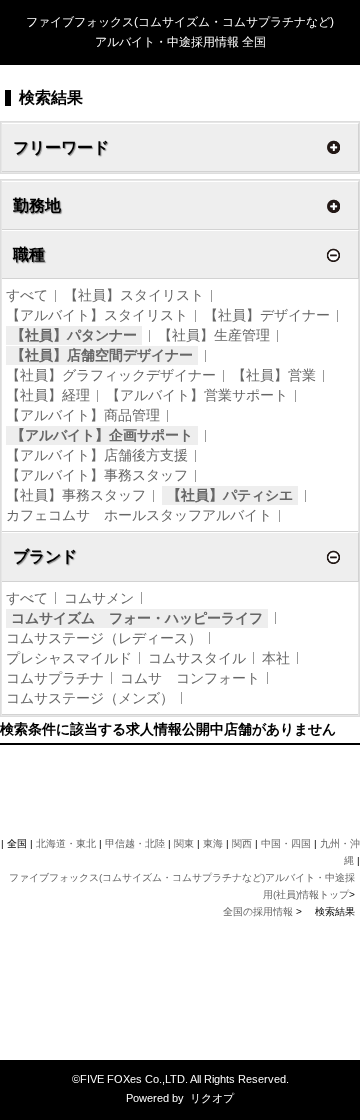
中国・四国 (286, 843)
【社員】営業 (274, 375)
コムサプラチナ (55, 678)
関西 (242, 843)
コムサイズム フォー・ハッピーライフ (137, 618)
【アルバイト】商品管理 (83, 415)
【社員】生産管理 (214, 335)
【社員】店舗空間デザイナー (102, 355)
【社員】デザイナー (267, 315)
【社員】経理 (48, 395)
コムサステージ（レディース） (104, 638)
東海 (213, 843)
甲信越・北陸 (135, 843)
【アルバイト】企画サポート (102, 435)
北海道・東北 (66, 843)
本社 (276, 658)
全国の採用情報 (259, 911)
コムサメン (99, 598)
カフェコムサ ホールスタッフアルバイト (139, 515)
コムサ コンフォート (190, 678)
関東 (184, 843)
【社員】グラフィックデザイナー (111, 375)
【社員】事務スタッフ (76, 495)
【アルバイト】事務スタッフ (97, 475)
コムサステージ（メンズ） (90, 698)
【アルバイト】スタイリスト (97, 315)
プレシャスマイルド (69, 658)
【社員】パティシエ (230, 495)
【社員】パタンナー (74, 335)
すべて (27, 295)
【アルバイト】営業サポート (197, 395)
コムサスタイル (197, 658)
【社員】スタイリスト (134, 295)
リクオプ (212, 1098)
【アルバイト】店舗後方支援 (97, 455)
